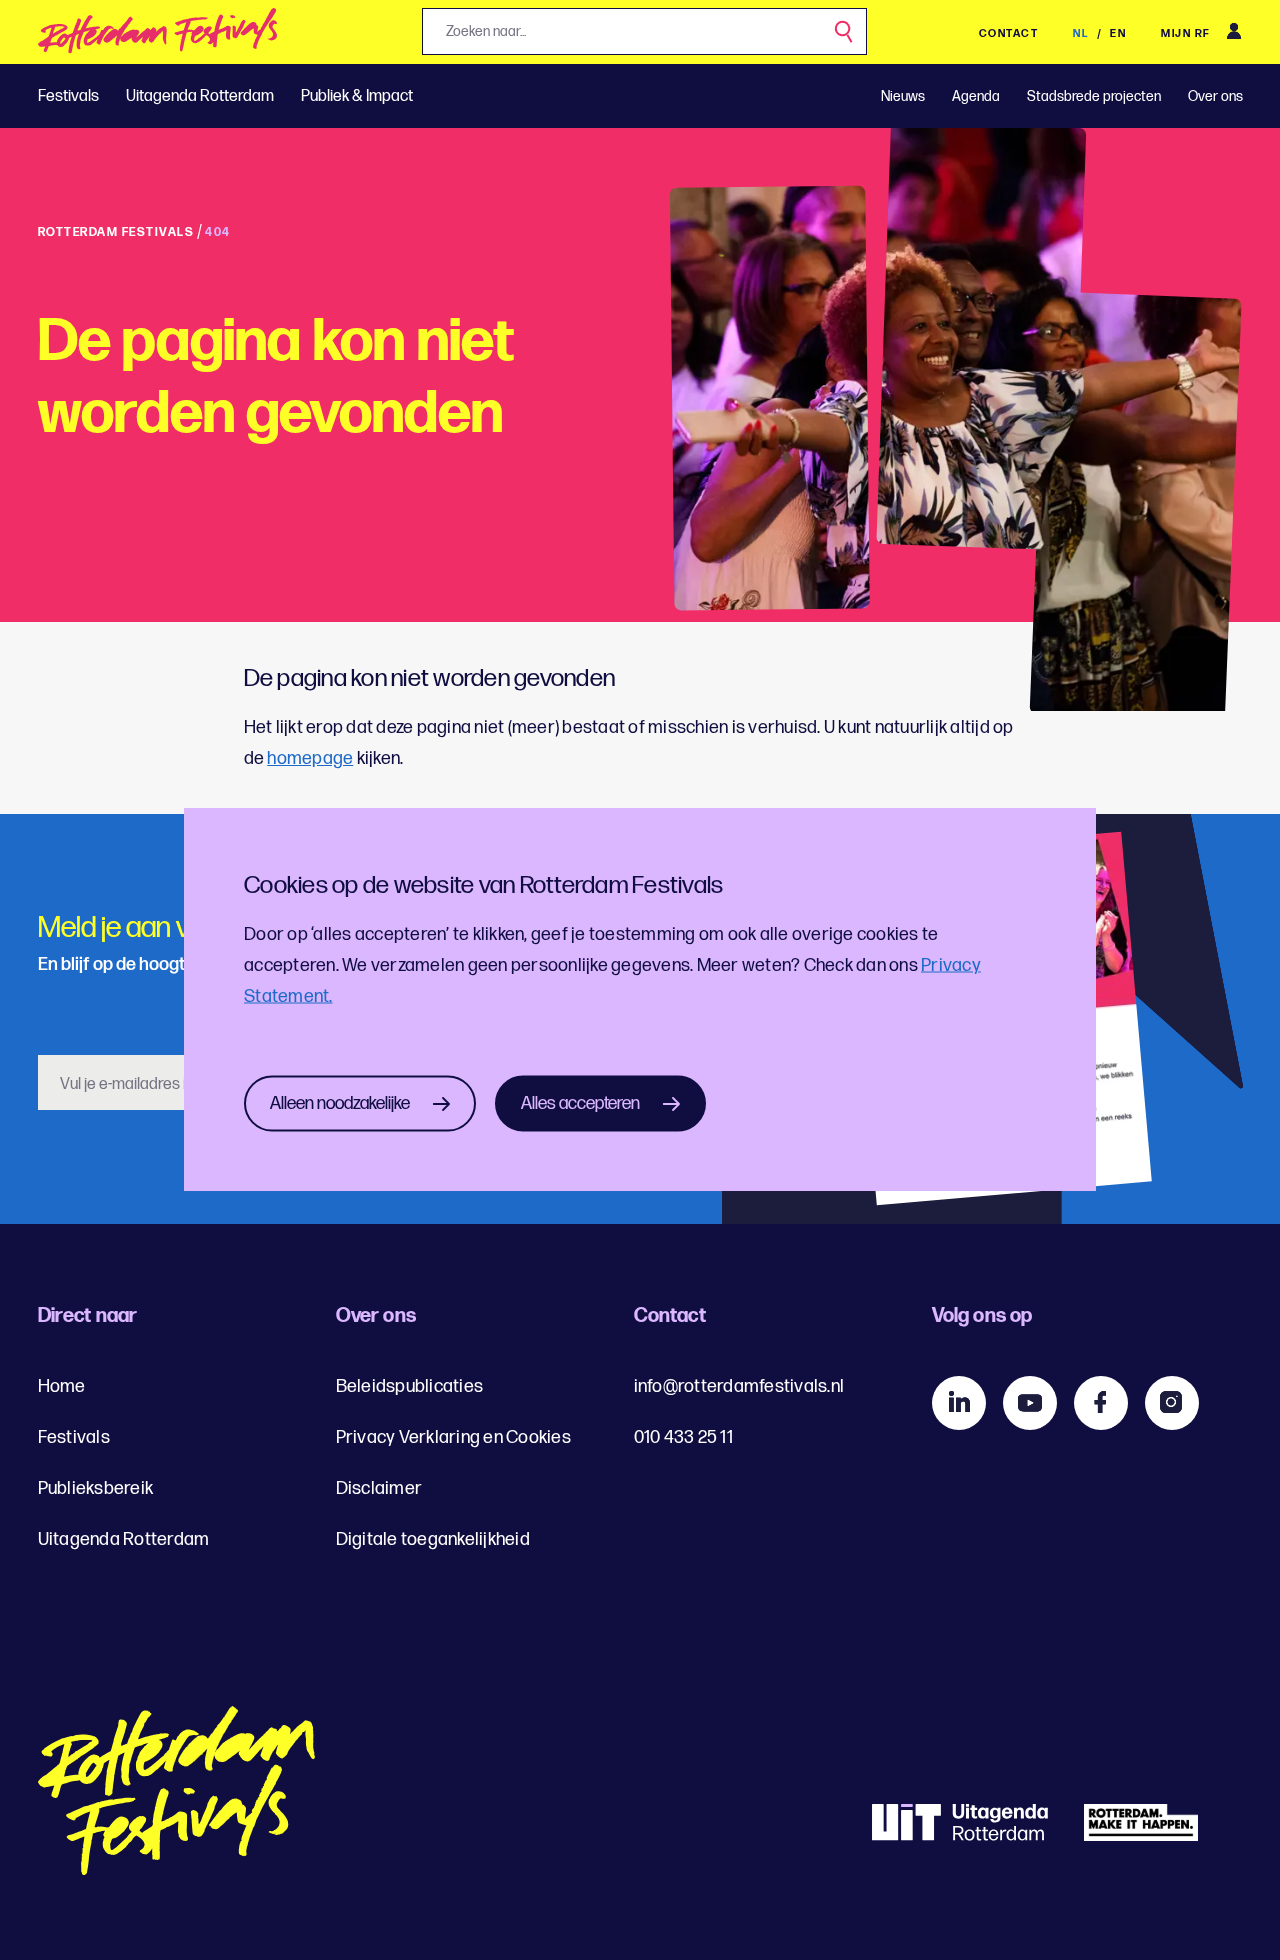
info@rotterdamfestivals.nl (739, 1386)
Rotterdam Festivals (116, 232)
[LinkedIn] (959, 1403)
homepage (310, 758)
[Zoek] (845, 32)
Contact (1009, 33)
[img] (158, 36)
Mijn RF (1186, 33)
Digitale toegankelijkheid (433, 1539)
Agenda (976, 96)
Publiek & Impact (357, 96)
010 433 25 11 (683, 1437)
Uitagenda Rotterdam (200, 96)
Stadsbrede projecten (1094, 96)
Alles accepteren (580, 1103)
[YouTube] (1030, 1403)
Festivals (68, 96)
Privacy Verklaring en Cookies (453, 1437)
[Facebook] (1101, 1403)
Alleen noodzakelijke (340, 1103)
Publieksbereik (96, 1488)
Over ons (1215, 96)
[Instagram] (1172, 1403)
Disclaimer (379, 1488)
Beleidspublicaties (410, 1386)
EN (1118, 33)
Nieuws (903, 96)
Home (62, 1386)
